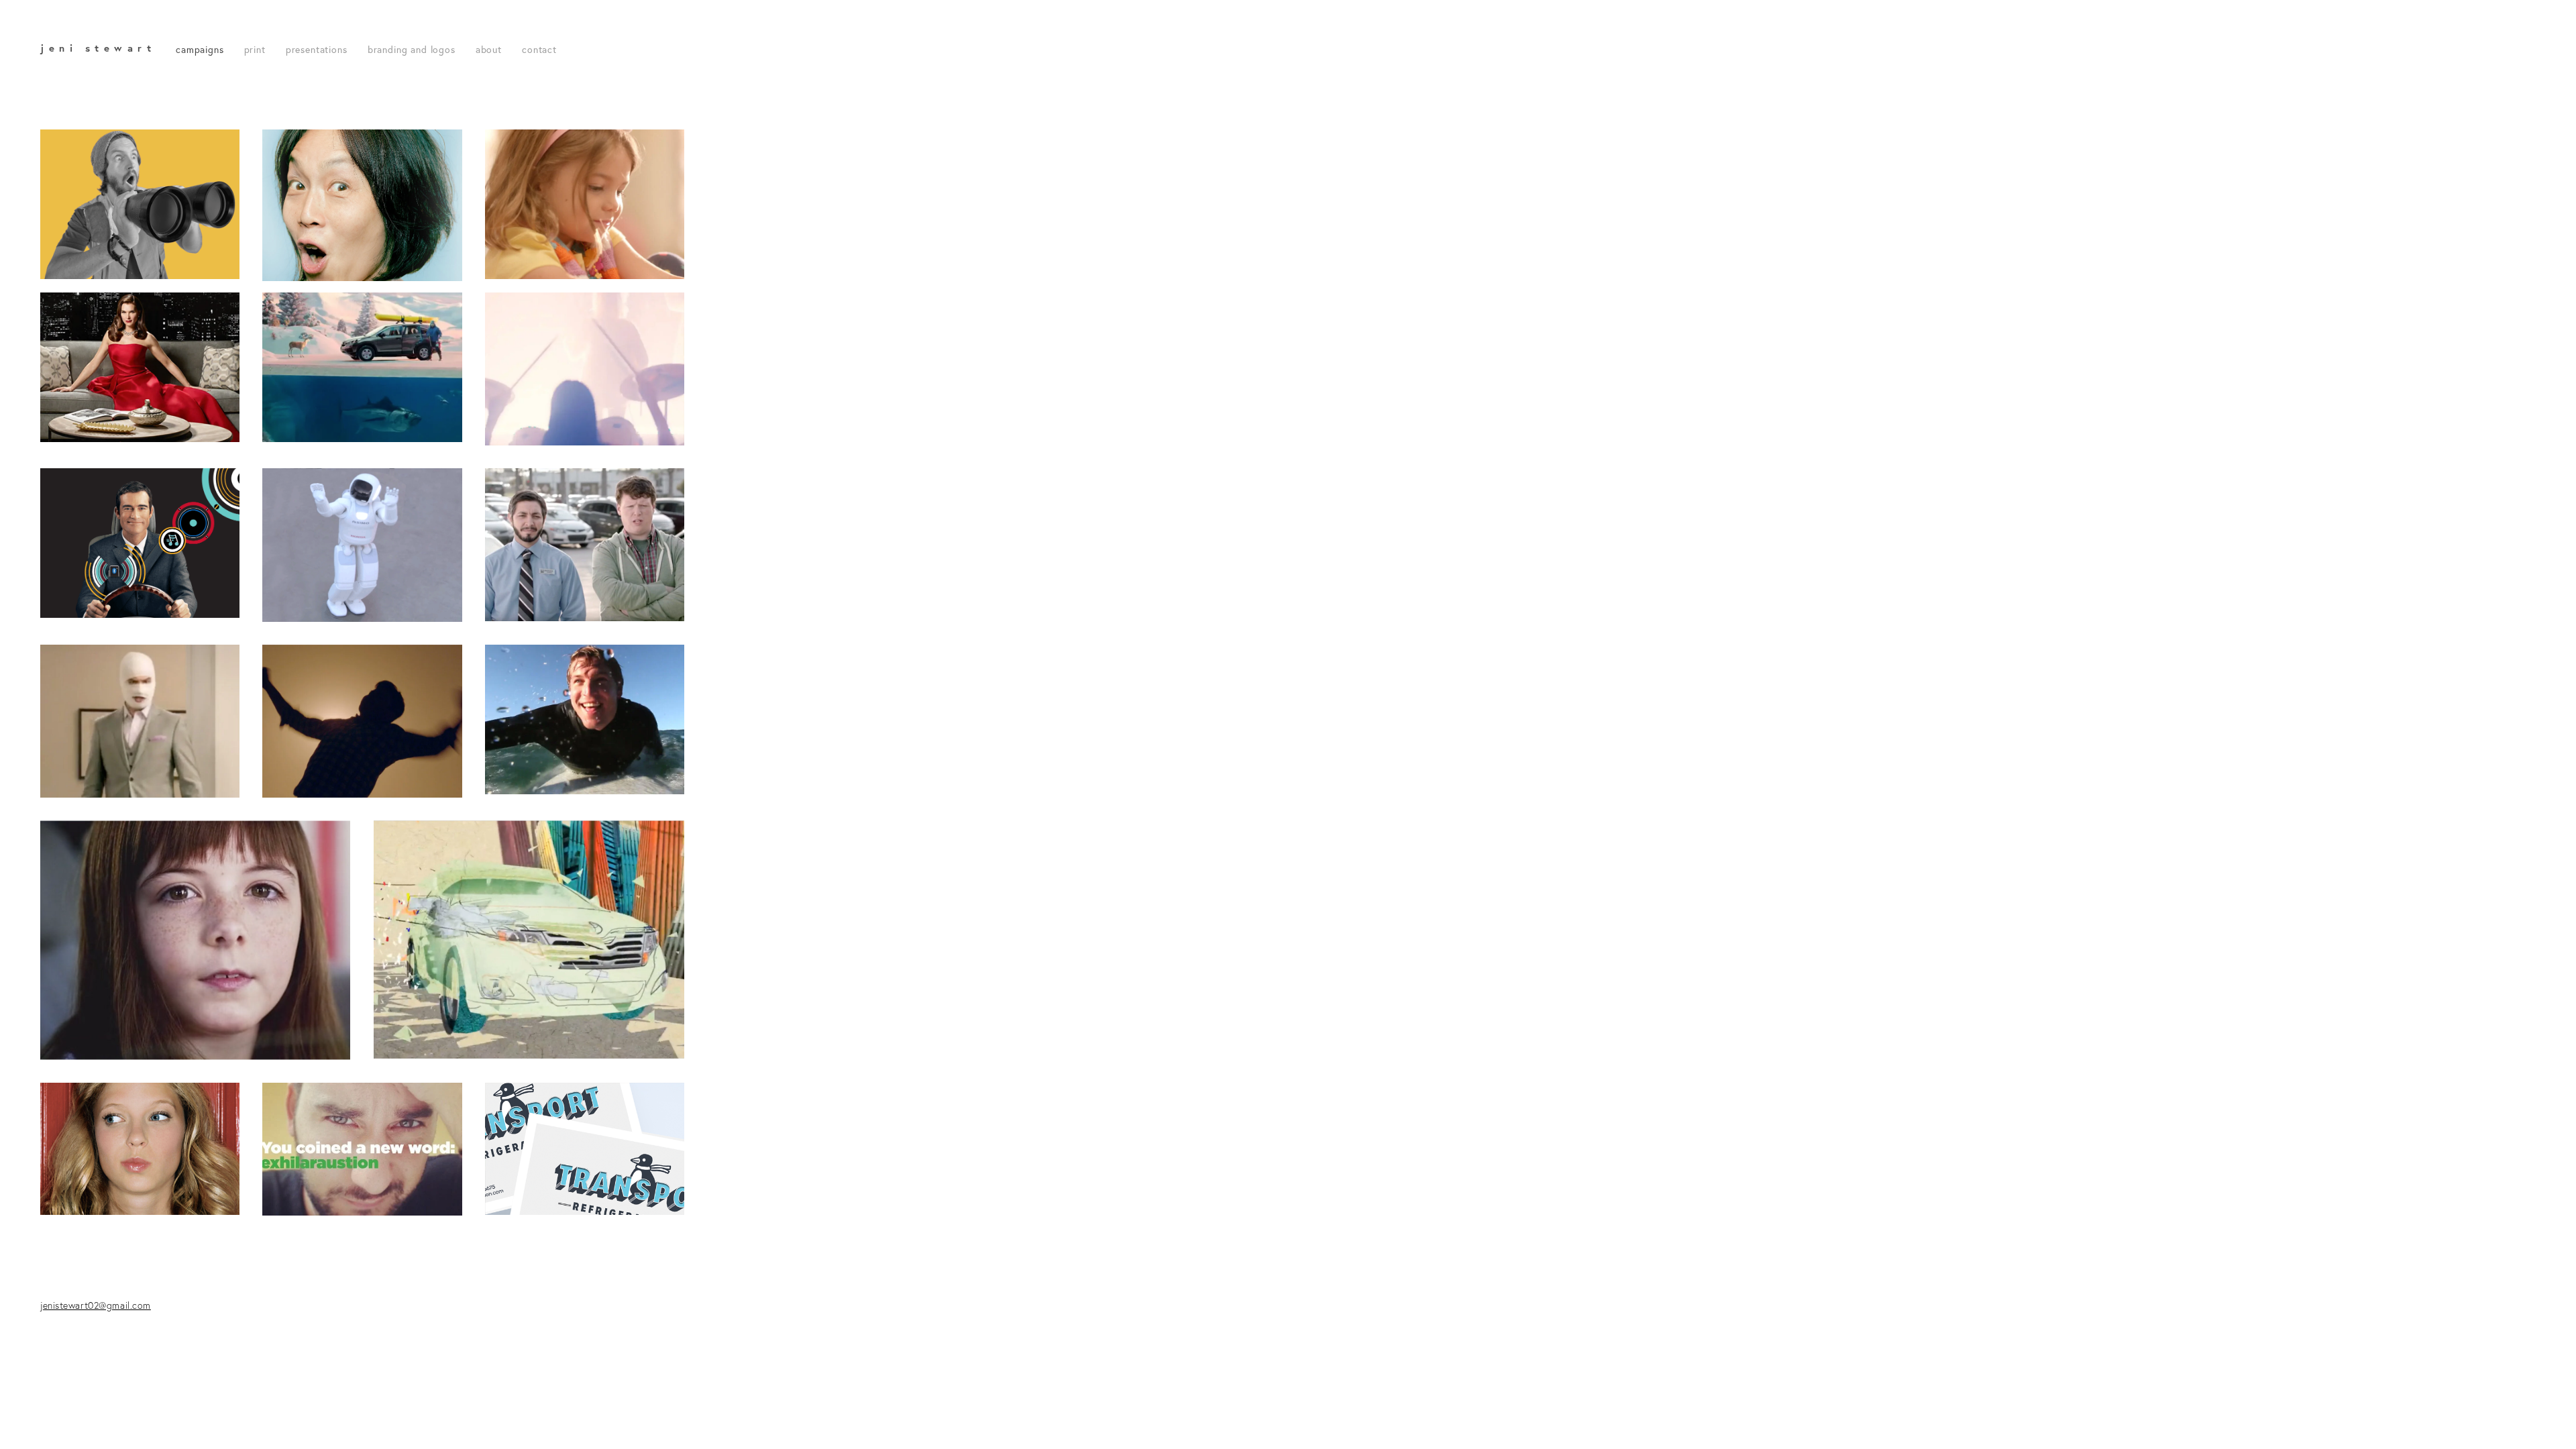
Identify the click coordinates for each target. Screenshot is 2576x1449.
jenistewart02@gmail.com (96, 1305)
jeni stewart (98, 48)
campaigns (200, 50)
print (255, 50)
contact (539, 50)
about (489, 50)
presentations (317, 50)
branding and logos (412, 50)
